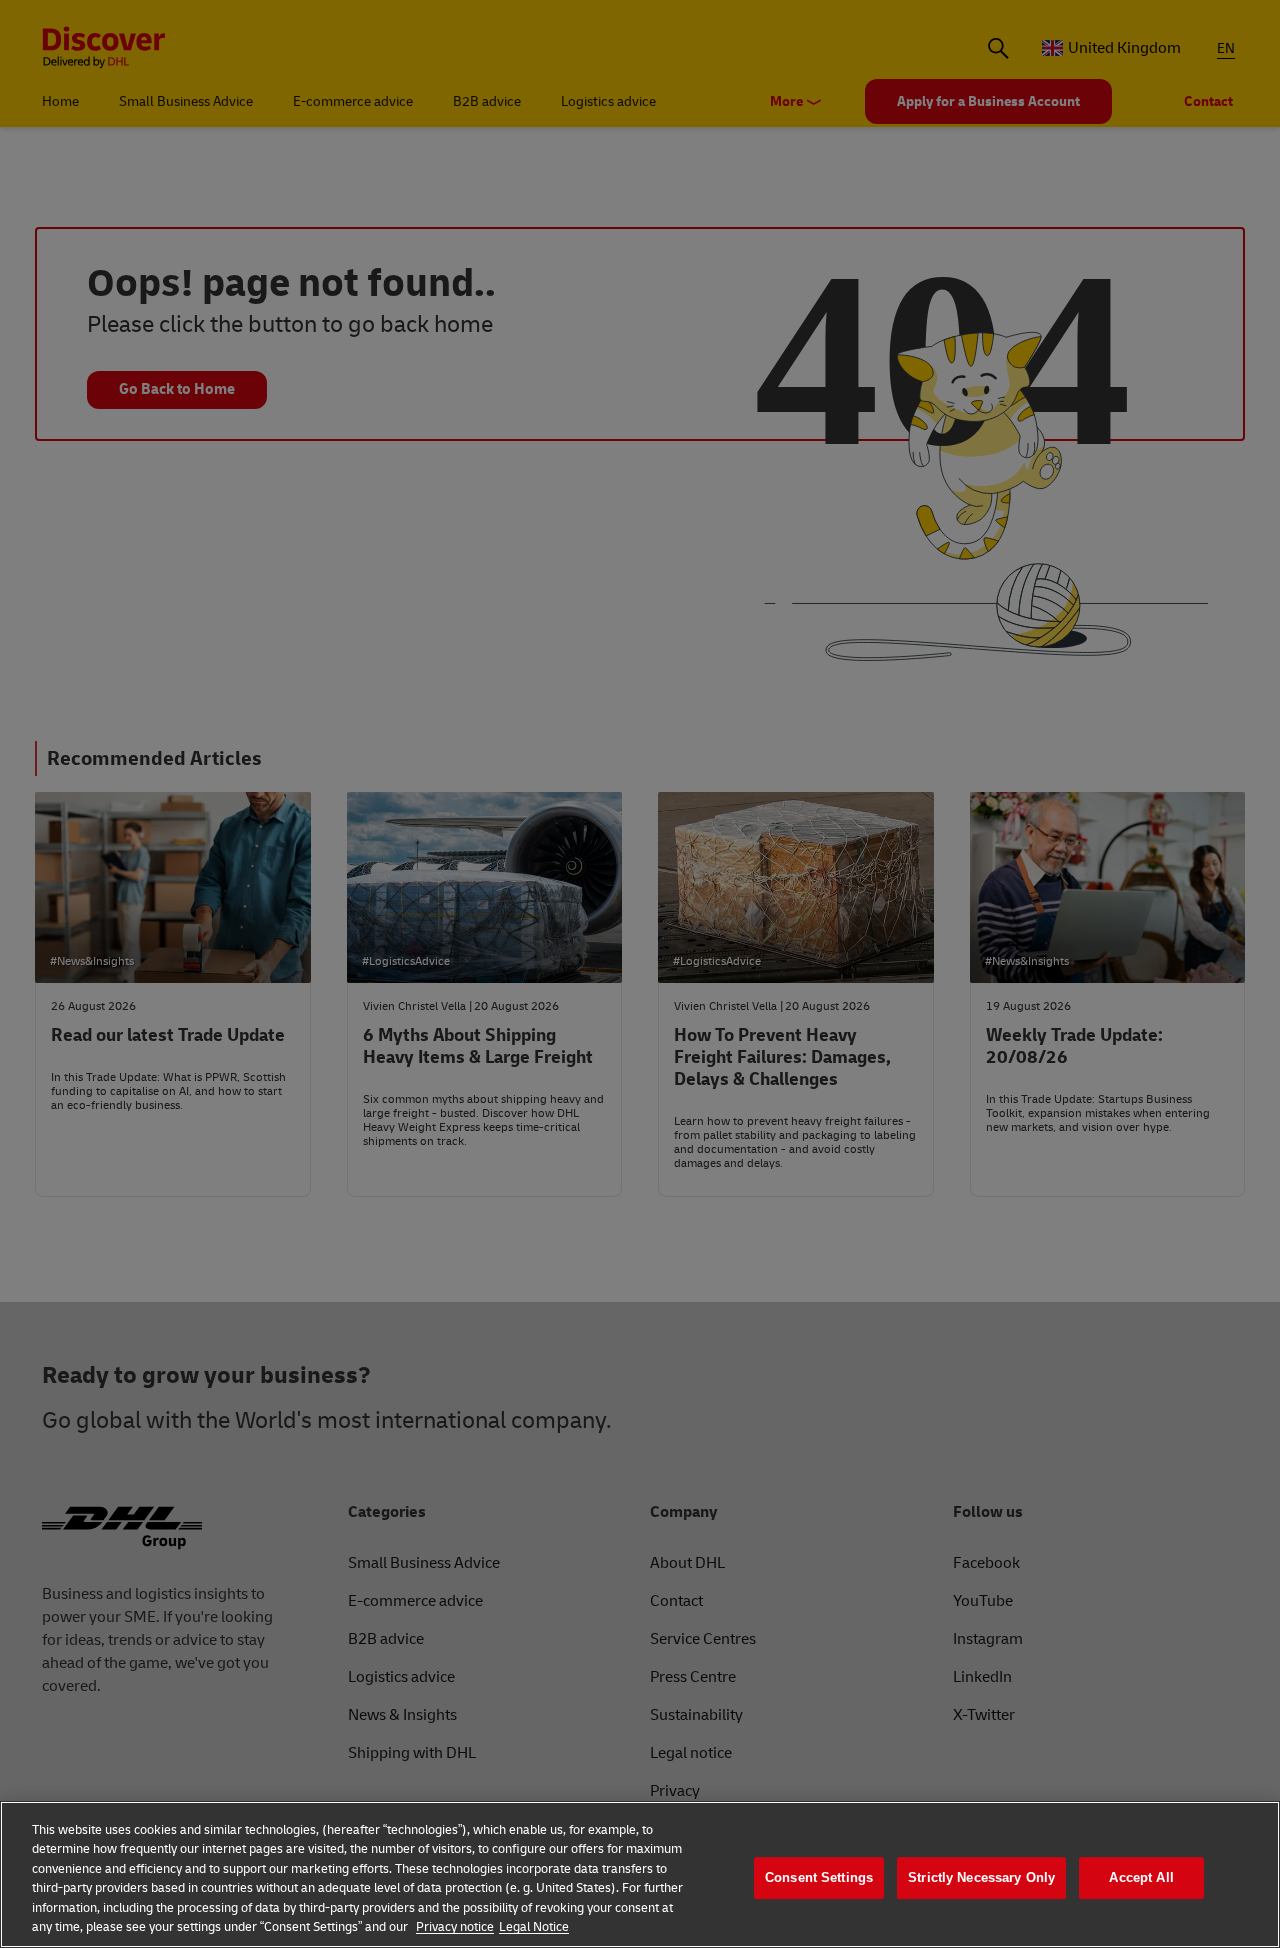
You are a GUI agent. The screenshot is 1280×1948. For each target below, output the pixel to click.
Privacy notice (455, 1927)
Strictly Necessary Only (981, 1878)
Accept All (1141, 1878)
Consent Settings (819, 1878)
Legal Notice (534, 1927)
